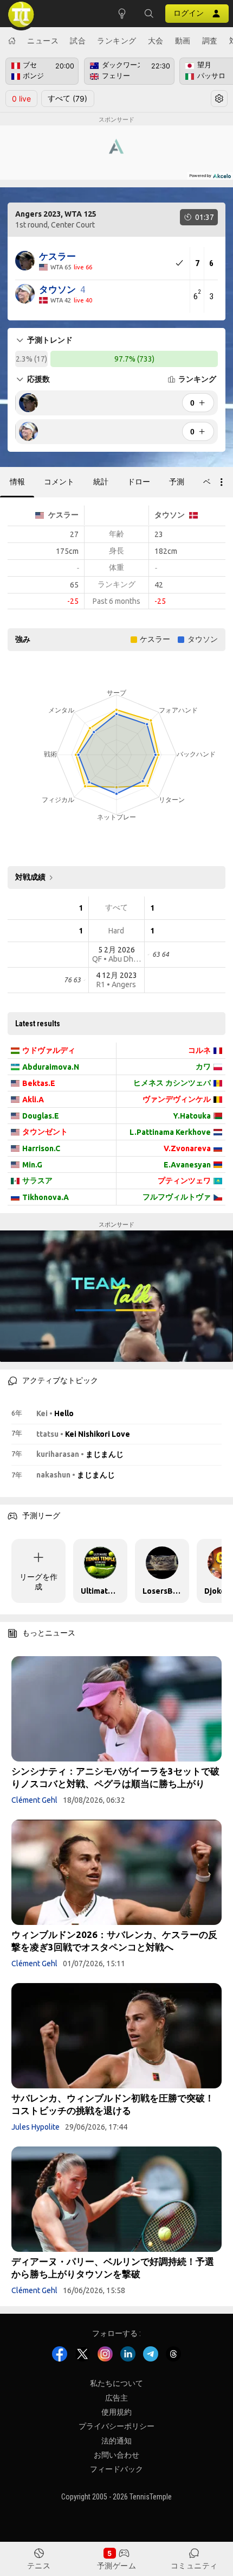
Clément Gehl (34, 1800)
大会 (156, 40)
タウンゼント (45, 1132)
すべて (67, 98)
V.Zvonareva (187, 1148)
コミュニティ (194, 2565)
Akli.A (33, 1100)
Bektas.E (39, 1083)
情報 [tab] (17, 482)
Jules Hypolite (35, 2127)
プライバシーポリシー (116, 2427)
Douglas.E (41, 1116)
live (21, 99)
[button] (149, 14)
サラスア (37, 1180)
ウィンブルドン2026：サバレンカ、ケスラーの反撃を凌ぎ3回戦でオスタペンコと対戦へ (114, 1941)
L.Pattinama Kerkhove (170, 1132)
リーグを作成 (38, 1582)
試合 (78, 40)
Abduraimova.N (51, 1067)
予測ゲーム (117, 2565)
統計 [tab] (101, 482)
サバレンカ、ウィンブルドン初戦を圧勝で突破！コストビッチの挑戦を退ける (113, 2104)
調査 (210, 40)
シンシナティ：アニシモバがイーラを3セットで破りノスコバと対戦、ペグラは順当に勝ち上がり (115, 1777)
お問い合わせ (116, 2455)
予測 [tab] (177, 482)
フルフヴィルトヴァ (177, 1197)
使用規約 (116, 2412)
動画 (183, 40)
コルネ (199, 1050)
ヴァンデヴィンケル (177, 1099)
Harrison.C (41, 1148)
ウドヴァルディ (49, 1050)
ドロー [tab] (139, 482)
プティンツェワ (184, 1180)
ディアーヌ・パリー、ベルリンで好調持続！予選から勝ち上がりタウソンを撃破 (113, 2268)
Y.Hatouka (192, 1116)
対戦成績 (30, 877)
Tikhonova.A (46, 1197)
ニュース (43, 40)
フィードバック (116, 2470)
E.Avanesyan (187, 1165)
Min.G (32, 1165)
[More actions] (222, 482)
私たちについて (116, 2383)
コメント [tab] (59, 482)
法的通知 (116, 2441)
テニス (39, 2565)
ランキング (117, 40)
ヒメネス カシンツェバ (172, 1083)
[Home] (12, 41)
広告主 (116, 2398)
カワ (203, 1066)
